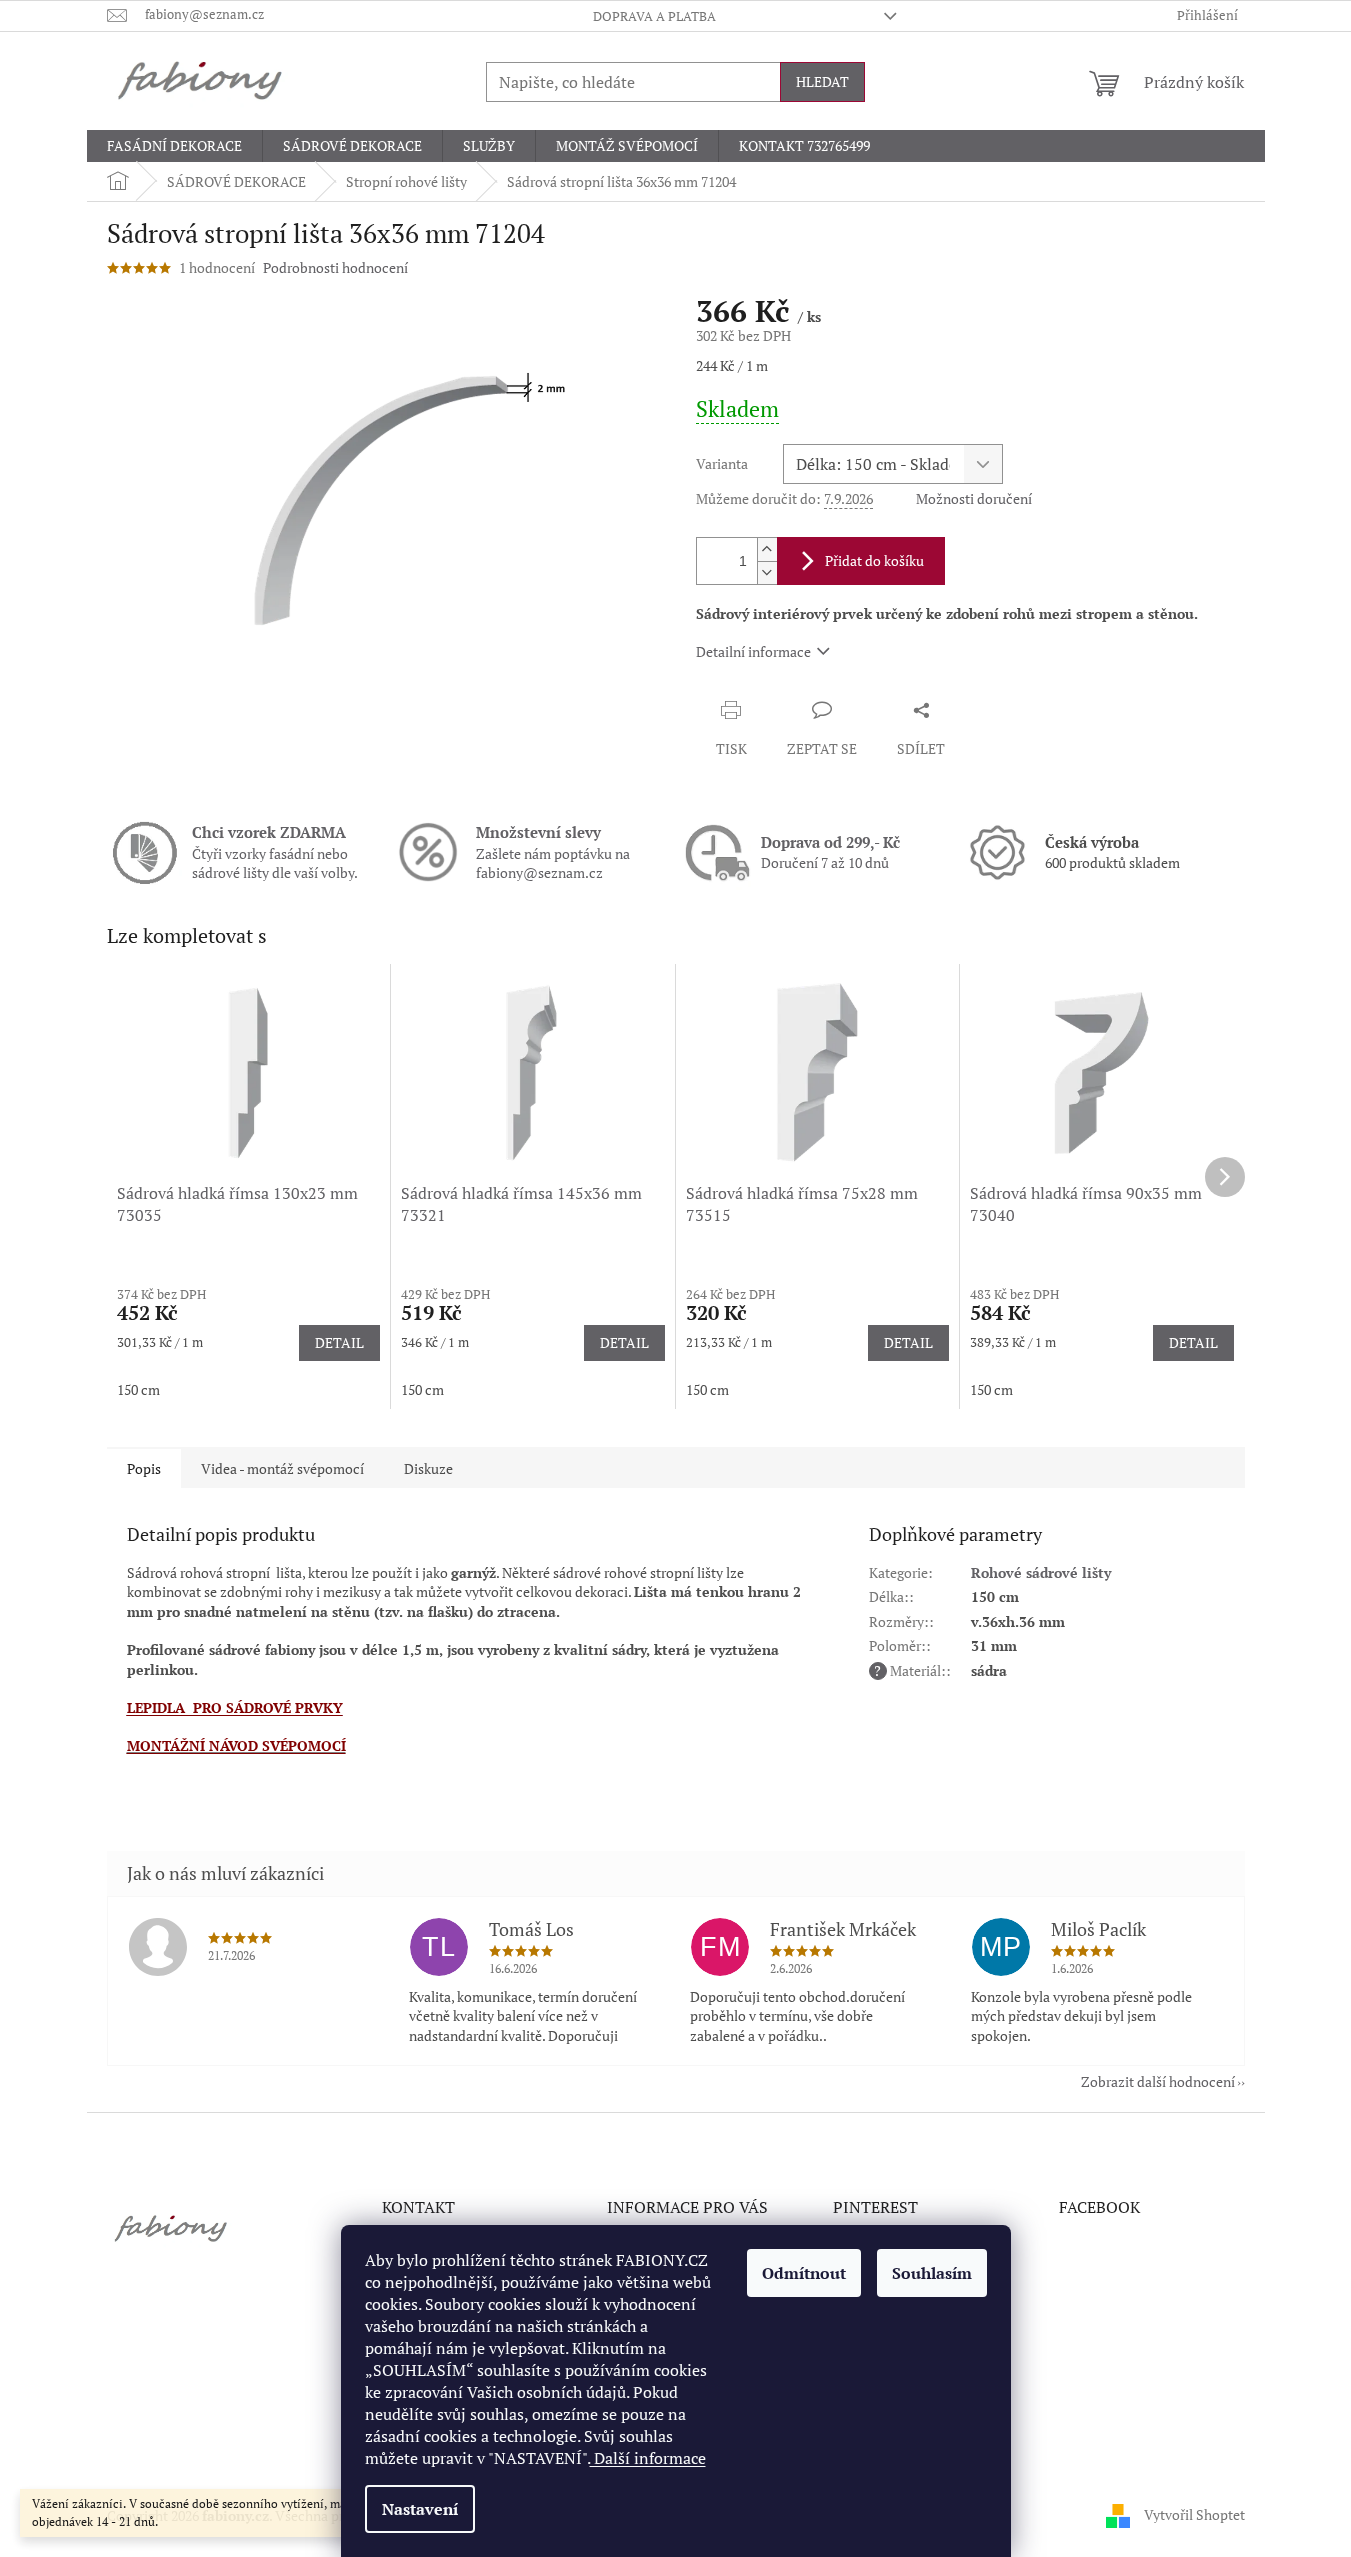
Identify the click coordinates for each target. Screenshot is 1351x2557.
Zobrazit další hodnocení (1158, 2081)
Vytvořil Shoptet (1194, 2514)
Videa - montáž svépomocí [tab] (282, 1468)
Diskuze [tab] (428, 1468)
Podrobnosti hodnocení (335, 267)
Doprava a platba (654, 16)
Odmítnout (804, 2273)
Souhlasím (932, 2273)
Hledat (822, 81)
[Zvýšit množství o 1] (767, 549)
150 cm (138, 1389)
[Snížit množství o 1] (767, 572)
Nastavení (420, 2509)
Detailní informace (753, 651)
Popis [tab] (144, 1468)
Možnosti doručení (974, 498)
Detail (339, 1342)
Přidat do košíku (874, 560)
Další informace (648, 2458)
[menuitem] (174, 146)
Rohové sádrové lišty (1041, 1572)
